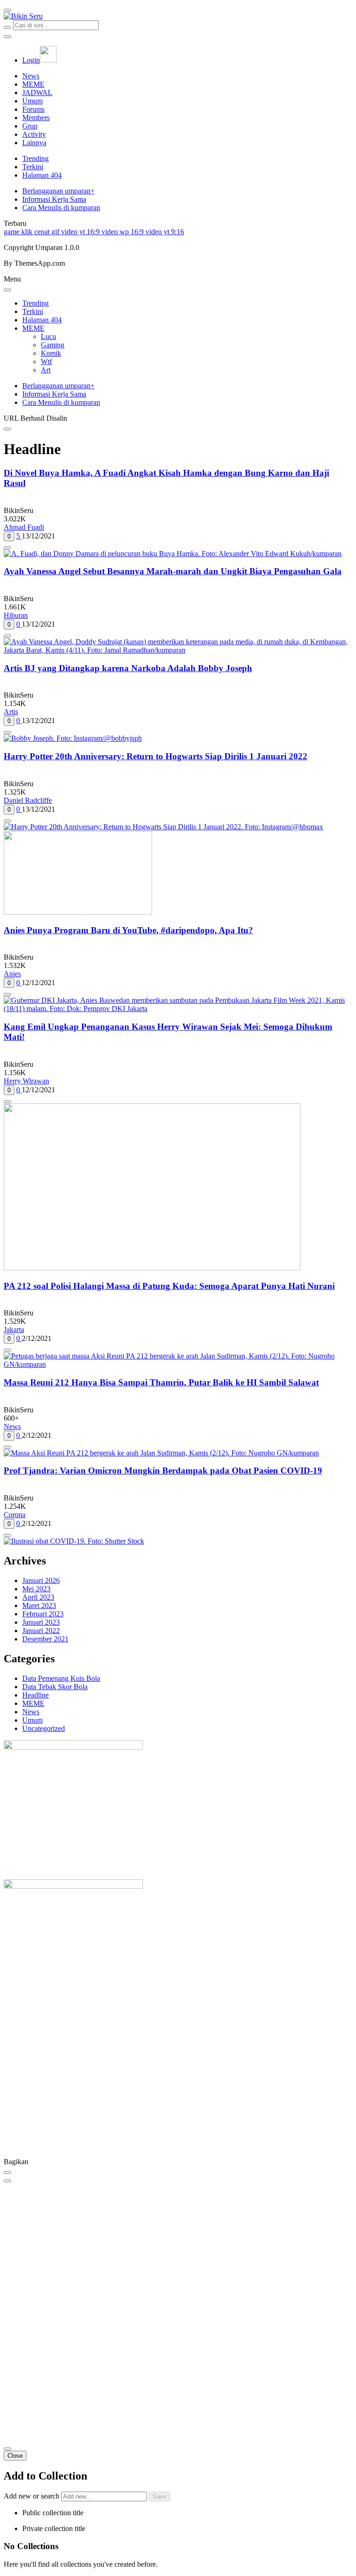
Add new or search (32, 2496)
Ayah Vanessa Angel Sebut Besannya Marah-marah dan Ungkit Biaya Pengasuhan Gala (173, 571)
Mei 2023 (36, 1589)
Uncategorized (44, 1728)
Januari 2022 (41, 1631)
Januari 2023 (41, 1622)
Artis (11, 712)
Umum (32, 1720)
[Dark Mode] (7, 37)
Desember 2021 (45, 1639)
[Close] (7, 290)
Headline (35, 1695)
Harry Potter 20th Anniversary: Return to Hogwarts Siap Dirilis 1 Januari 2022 (156, 756)
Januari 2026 (41, 1580)
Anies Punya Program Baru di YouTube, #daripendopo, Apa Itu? (128, 930)
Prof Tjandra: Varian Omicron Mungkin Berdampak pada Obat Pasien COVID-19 (163, 1471)
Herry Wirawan (26, 1081)
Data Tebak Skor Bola (55, 1687)
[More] (7, 548)
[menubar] (7, 10)
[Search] (7, 27)
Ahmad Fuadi (24, 527)
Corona (15, 1515)
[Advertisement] (178, 2088)
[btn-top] (7, 2449)
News (12, 1426)
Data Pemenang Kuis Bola (61, 1678)
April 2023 (38, 1597)
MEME (33, 1703)
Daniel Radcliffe (28, 800)
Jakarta (14, 1330)
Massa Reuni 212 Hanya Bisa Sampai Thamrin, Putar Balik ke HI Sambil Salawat (161, 1382)
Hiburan (16, 615)
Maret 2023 (39, 1605)
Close (15, 2456)
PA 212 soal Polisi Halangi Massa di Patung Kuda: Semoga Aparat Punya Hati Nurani (169, 1286)
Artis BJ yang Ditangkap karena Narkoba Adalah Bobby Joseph (128, 668)
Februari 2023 (43, 1614)
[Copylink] (7, 2181)
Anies (12, 974)
